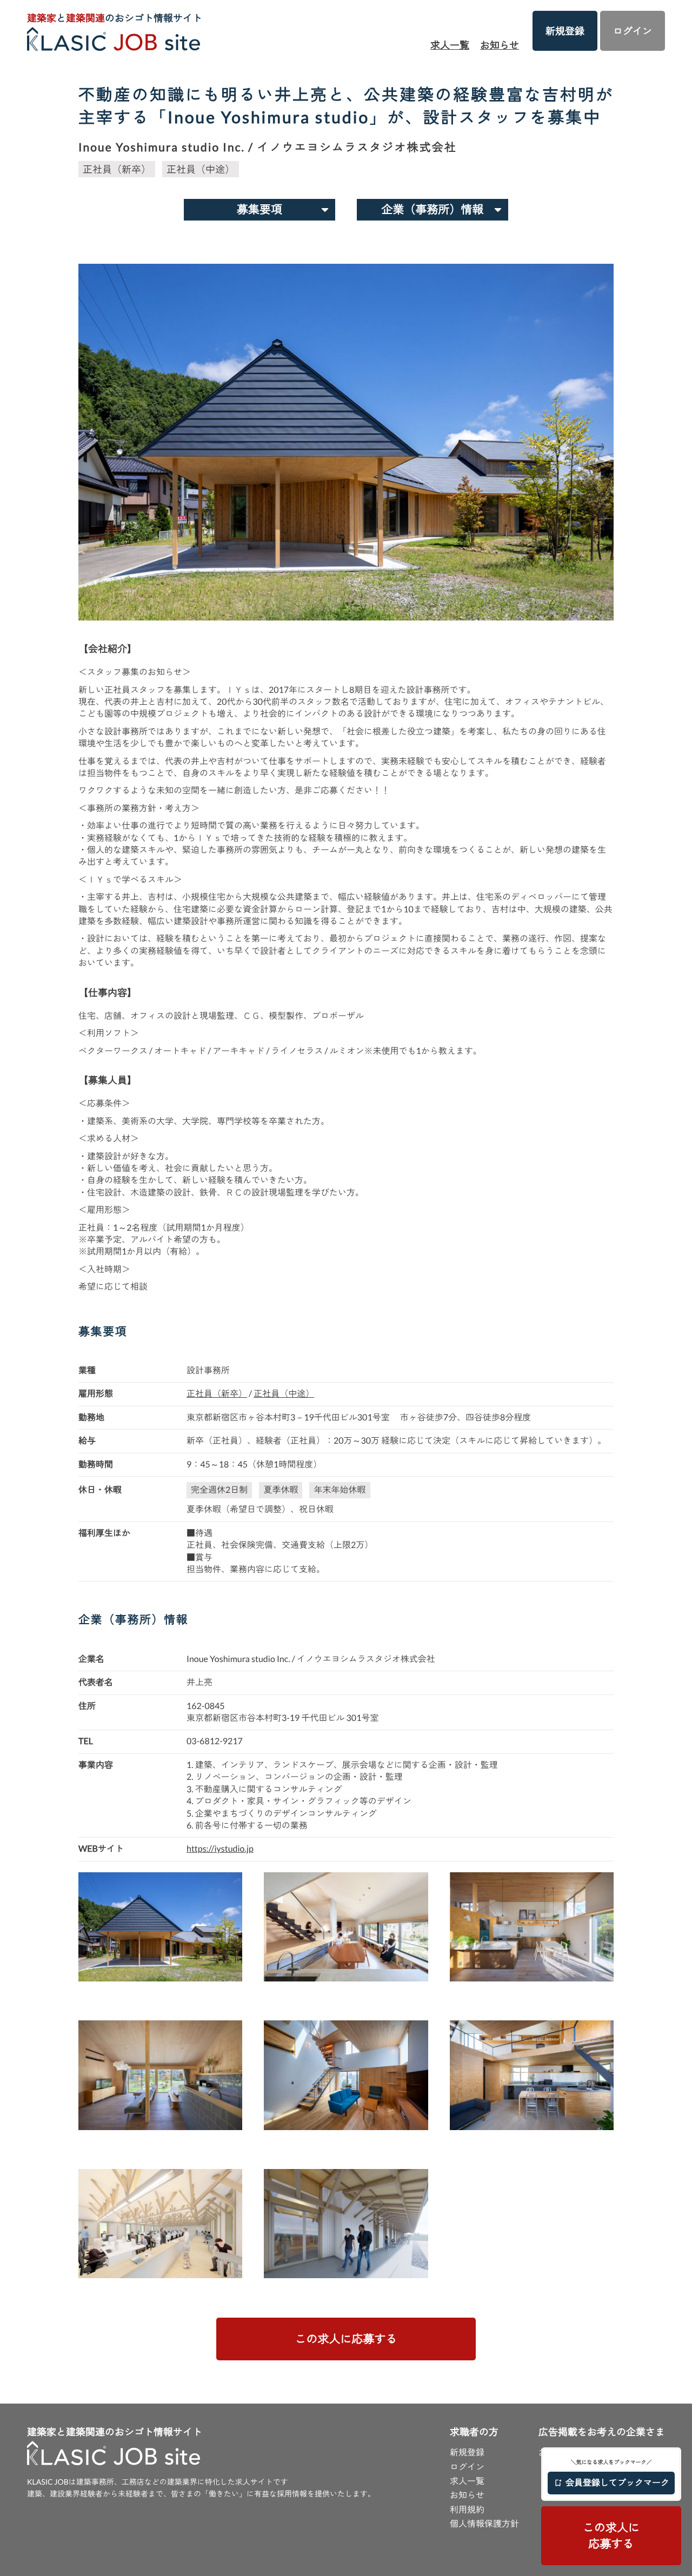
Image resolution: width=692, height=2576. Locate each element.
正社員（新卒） (117, 169)
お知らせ (500, 45)
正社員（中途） (201, 169)
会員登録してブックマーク (617, 2483)
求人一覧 (450, 45)
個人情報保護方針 (484, 2524)
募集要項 (259, 209)
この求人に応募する (346, 2339)
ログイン (633, 31)
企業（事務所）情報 (433, 209)
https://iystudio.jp (220, 1849)
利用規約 (467, 2510)
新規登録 (565, 31)
